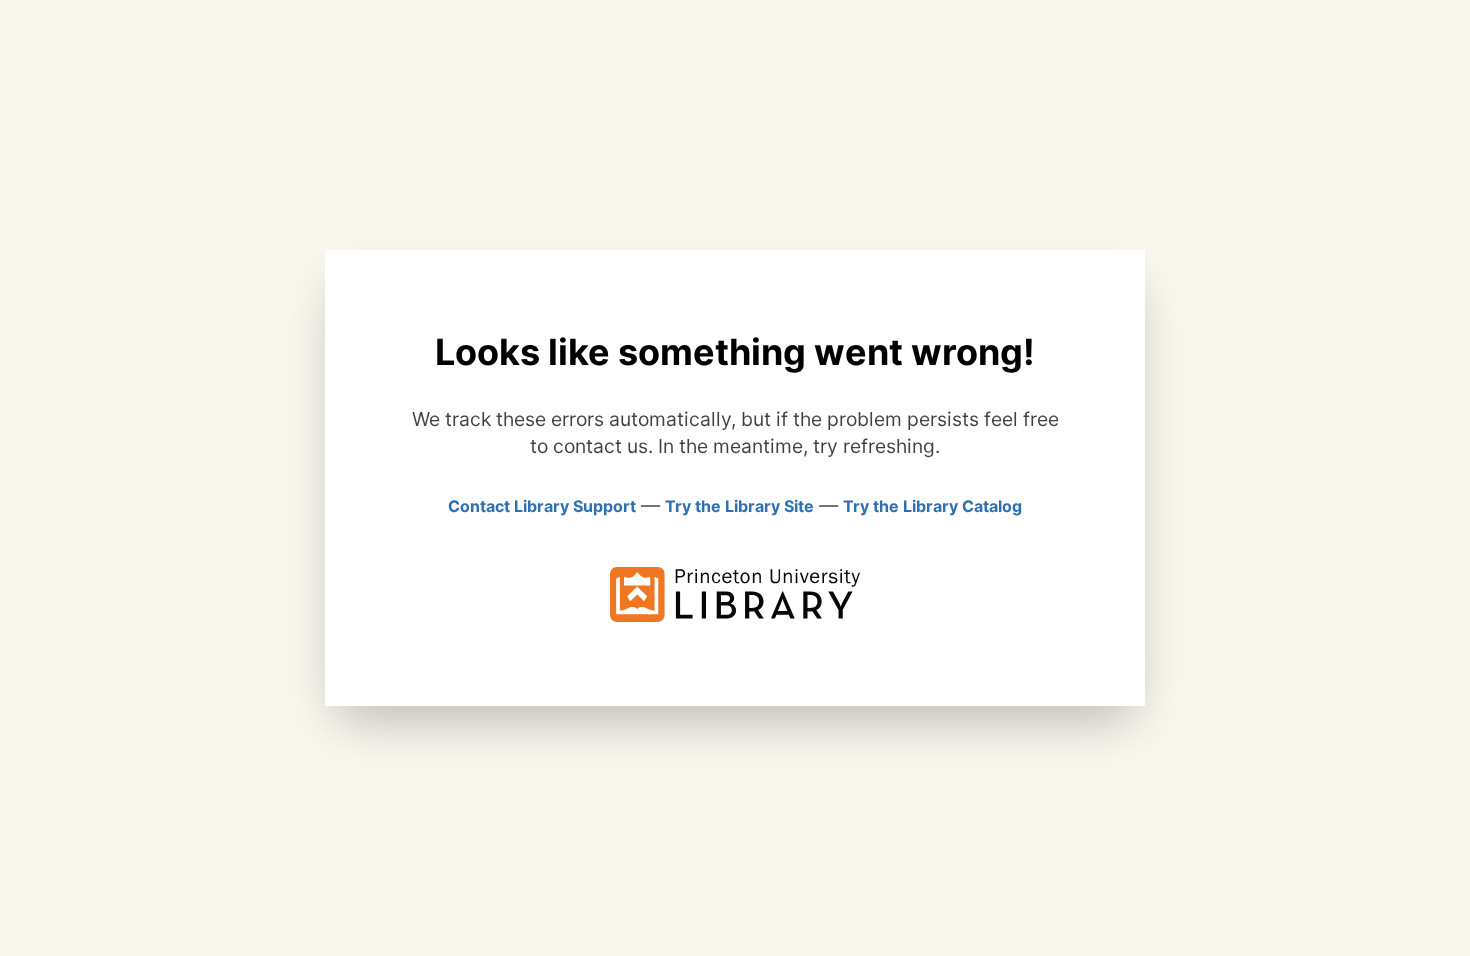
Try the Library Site (739, 506)
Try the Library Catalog (932, 506)
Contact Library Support (542, 506)
